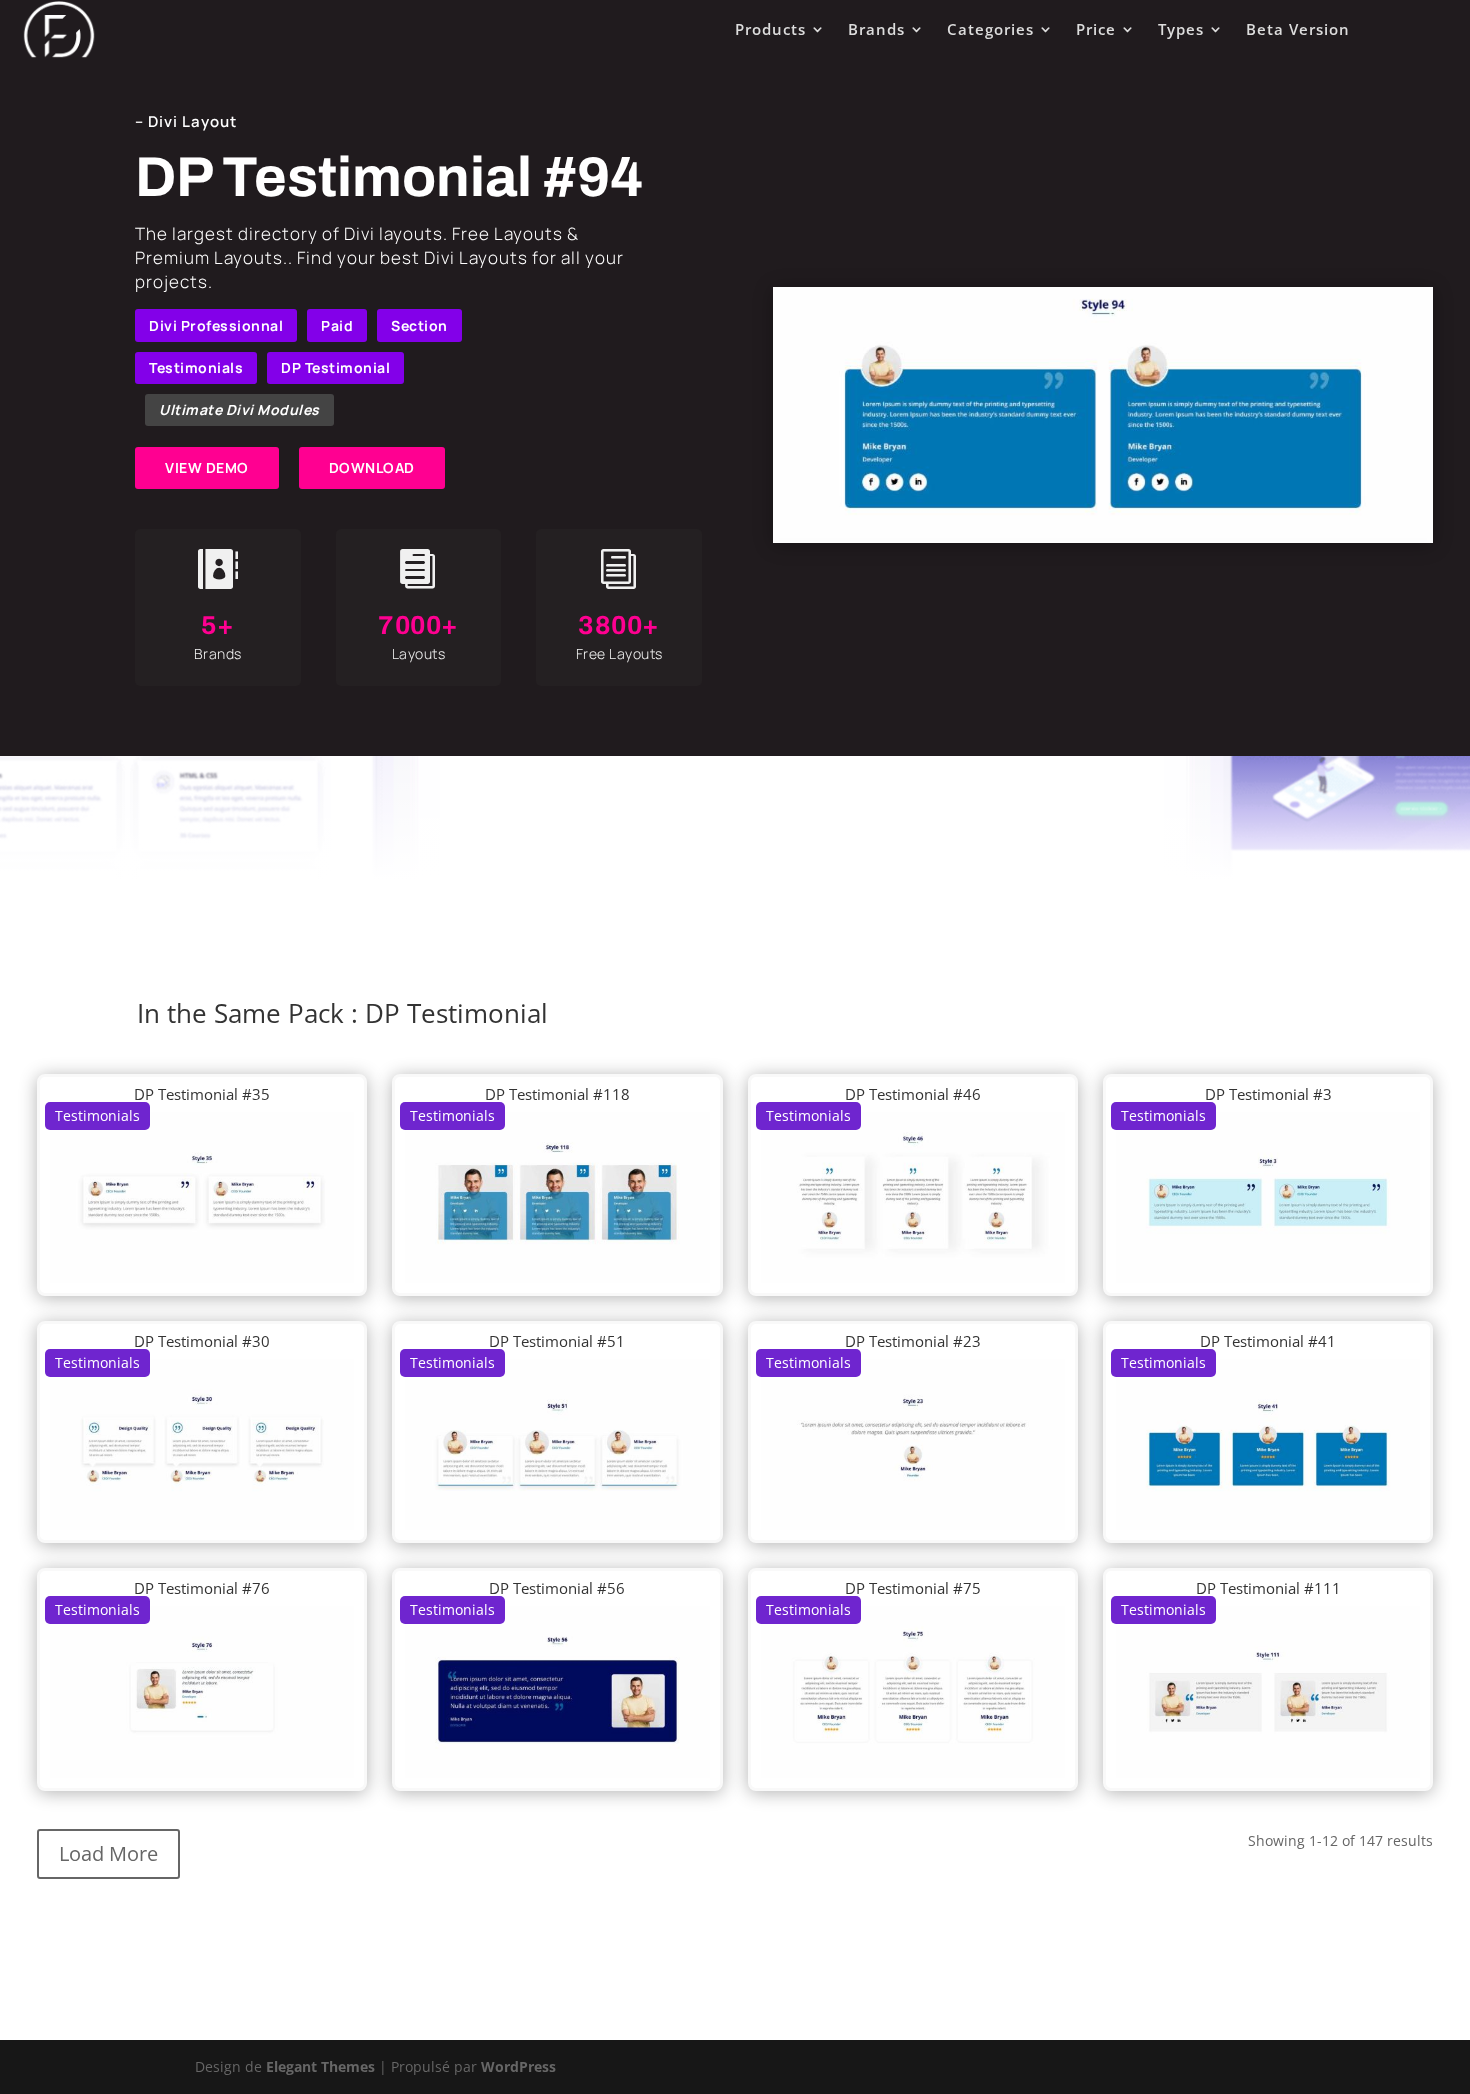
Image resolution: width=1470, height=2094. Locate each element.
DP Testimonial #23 (913, 1341)
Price (1096, 29)
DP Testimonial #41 (1268, 1341)
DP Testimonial (335, 367)
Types (1181, 29)
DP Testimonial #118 (557, 1094)
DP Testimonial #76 (202, 1588)
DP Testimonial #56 (557, 1588)
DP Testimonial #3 (1268, 1094)
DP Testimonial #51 (557, 1341)
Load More (108, 1853)
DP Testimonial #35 (202, 1094)
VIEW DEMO (207, 467)
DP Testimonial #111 (1268, 1588)
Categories (990, 29)
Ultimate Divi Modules (239, 409)
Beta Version (1298, 29)
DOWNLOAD (372, 467)
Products (770, 29)
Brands (876, 29)
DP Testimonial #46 (913, 1094)
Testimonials (196, 367)
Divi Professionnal (216, 325)
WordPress (518, 2066)
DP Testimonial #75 (913, 1588)
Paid (337, 325)
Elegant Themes (320, 2066)
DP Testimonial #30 (202, 1341)
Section (419, 325)
